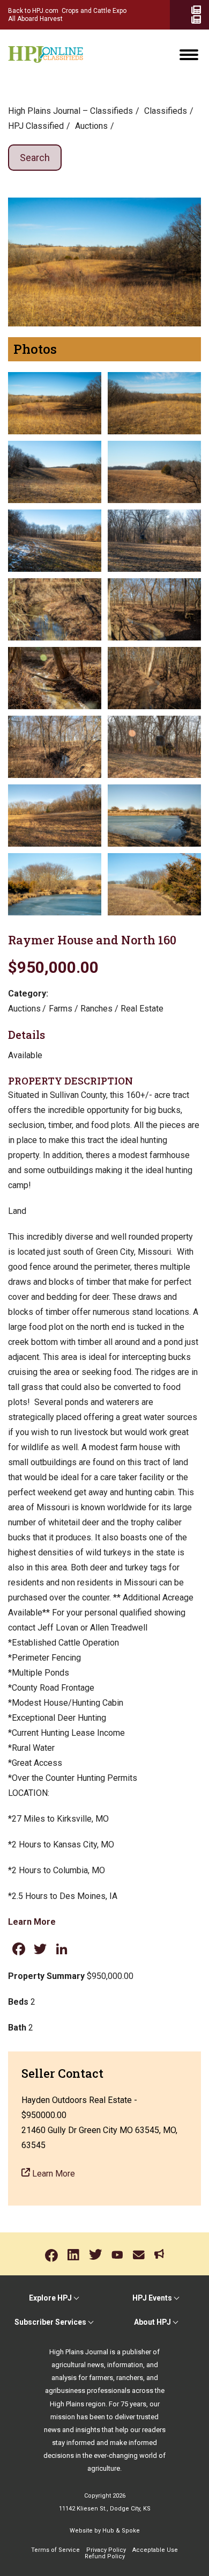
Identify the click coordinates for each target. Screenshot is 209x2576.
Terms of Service (55, 2550)
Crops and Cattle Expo (94, 11)
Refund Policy (105, 2556)
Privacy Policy (106, 2550)
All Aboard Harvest (35, 19)
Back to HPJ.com (33, 11)
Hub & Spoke (121, 2531)
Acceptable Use (155, 2550)
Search (35, 158)
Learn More (32, 1922)
